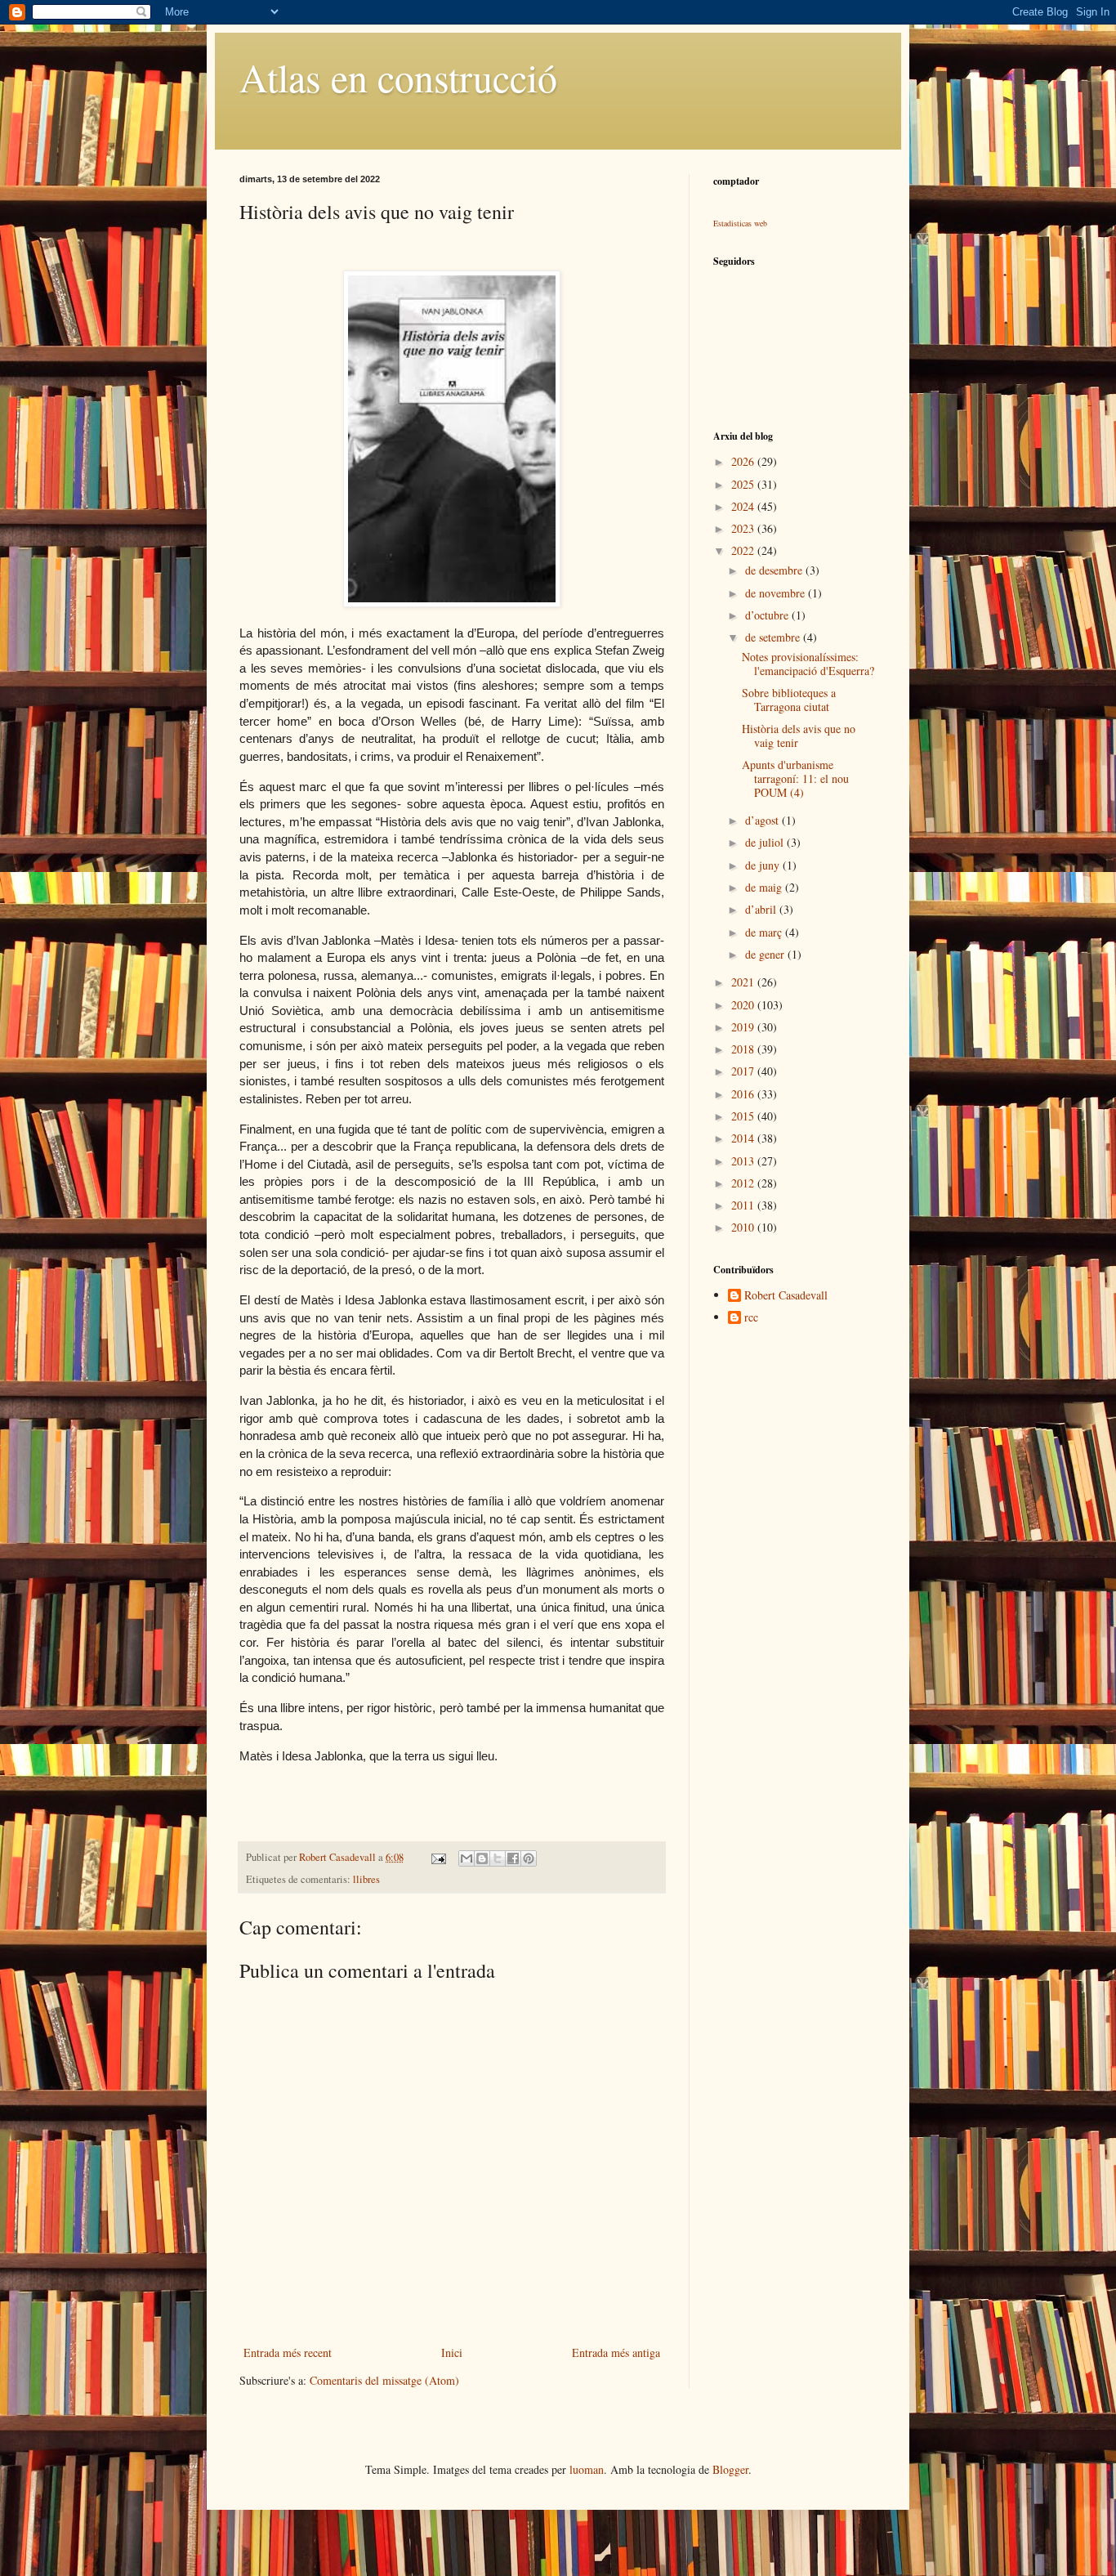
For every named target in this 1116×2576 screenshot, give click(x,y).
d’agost (763, 820)
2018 (744, 1049)
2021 (744, 982)
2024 (744, 506)
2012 (744, 1183)
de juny (764, 865)
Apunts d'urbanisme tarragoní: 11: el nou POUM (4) (795, 778)
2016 (744, 1094)
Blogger (730, 2469)
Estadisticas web (740, 223)
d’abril (762, 909)
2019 (744, 1027)
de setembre (774, 637)
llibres (366, 1879)
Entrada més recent (288, 2352)
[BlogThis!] (482, 1858)
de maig (765, 887)
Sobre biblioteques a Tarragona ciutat (789, 700)
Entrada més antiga (616, 2352)
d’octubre (768, 615)
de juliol (766, 842)
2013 (744, 1161)
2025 (744, 484)
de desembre (775, 570)
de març (765, 932)
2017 (744, 1071)
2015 (744, 1116)
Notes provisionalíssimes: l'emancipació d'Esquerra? (808, 664)
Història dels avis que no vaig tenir (799, 736)
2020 (744, 1005)
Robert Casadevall (786, 1296)
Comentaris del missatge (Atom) (384, 2380)
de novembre (777, 593)
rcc (751, 1318)
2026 (744, 461)
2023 (744, 528)
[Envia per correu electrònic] (466, 1858)
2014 (744, 1138)
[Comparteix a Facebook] (513, 1858)
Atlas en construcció (398, 77)
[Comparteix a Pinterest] (529, 1858)
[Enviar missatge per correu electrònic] (437, 1857)
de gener (766, 954)
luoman (587, 2469)
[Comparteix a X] (498, 1858)
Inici (452, 2352)
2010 (744, 1227)
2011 (744, 1205)
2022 (744, 550)
